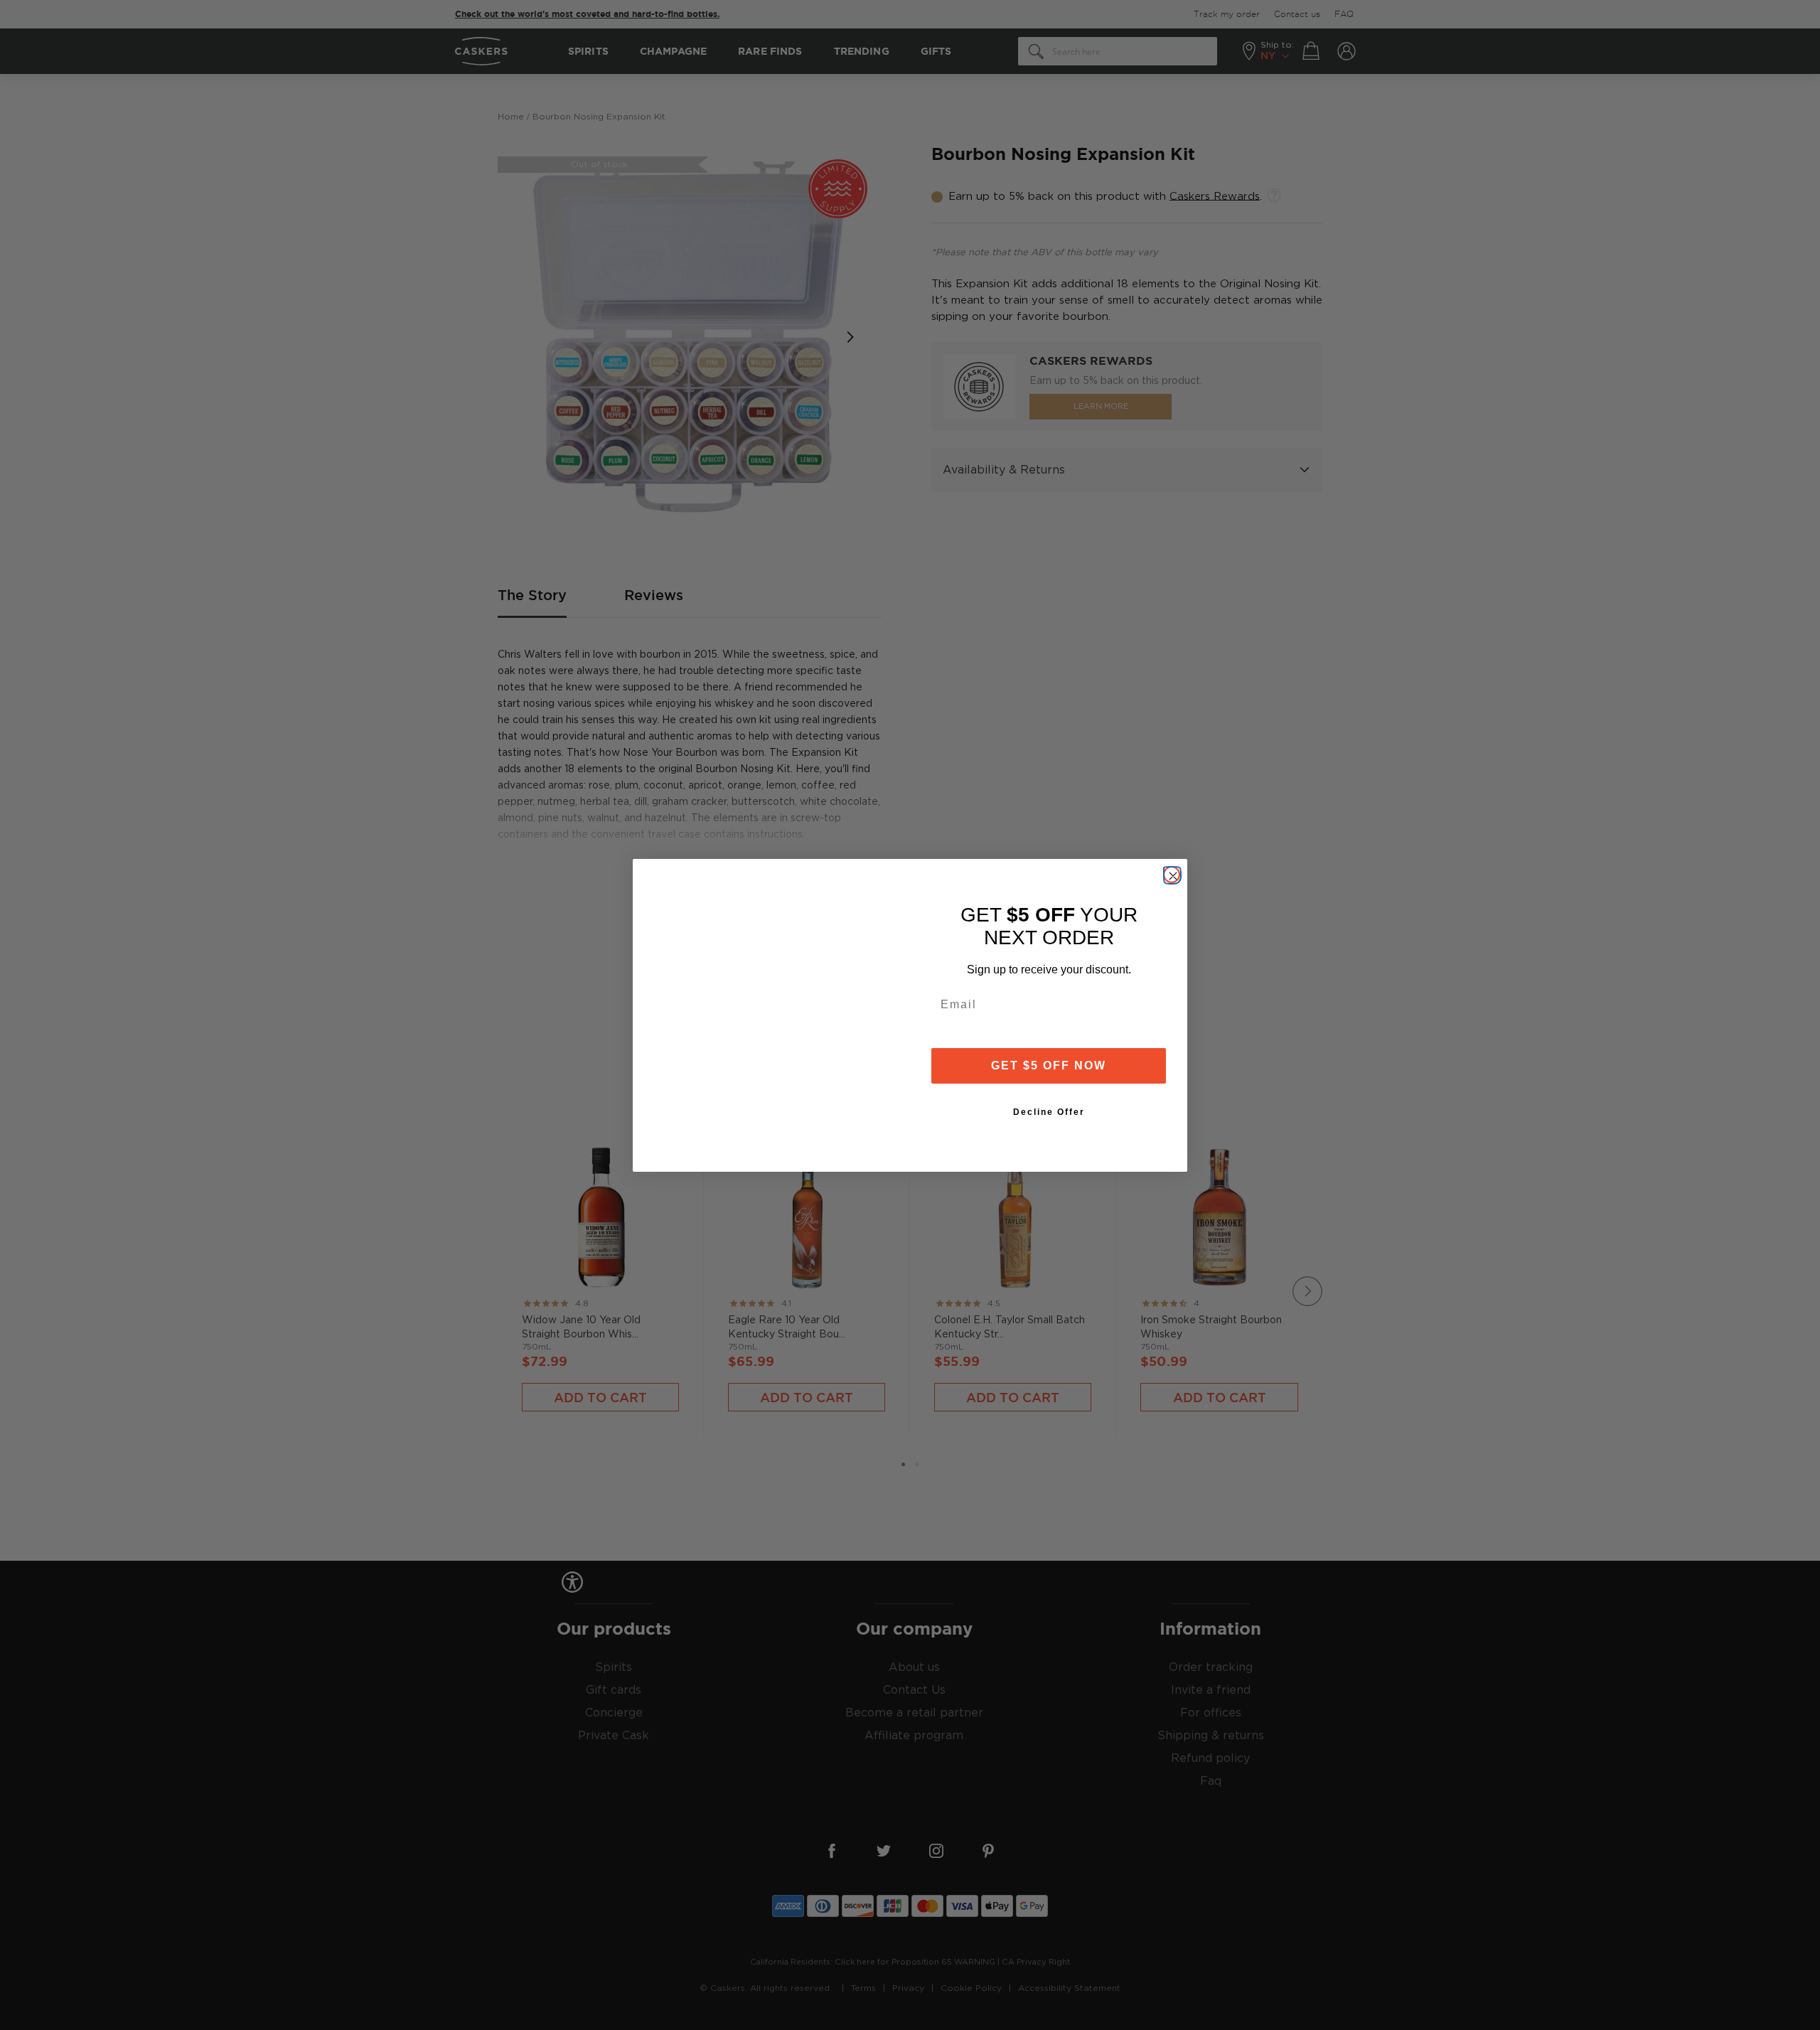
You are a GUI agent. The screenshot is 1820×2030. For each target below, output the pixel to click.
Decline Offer (1049, 1112)
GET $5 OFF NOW (1049, 1065)
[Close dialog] (1172, 875)
